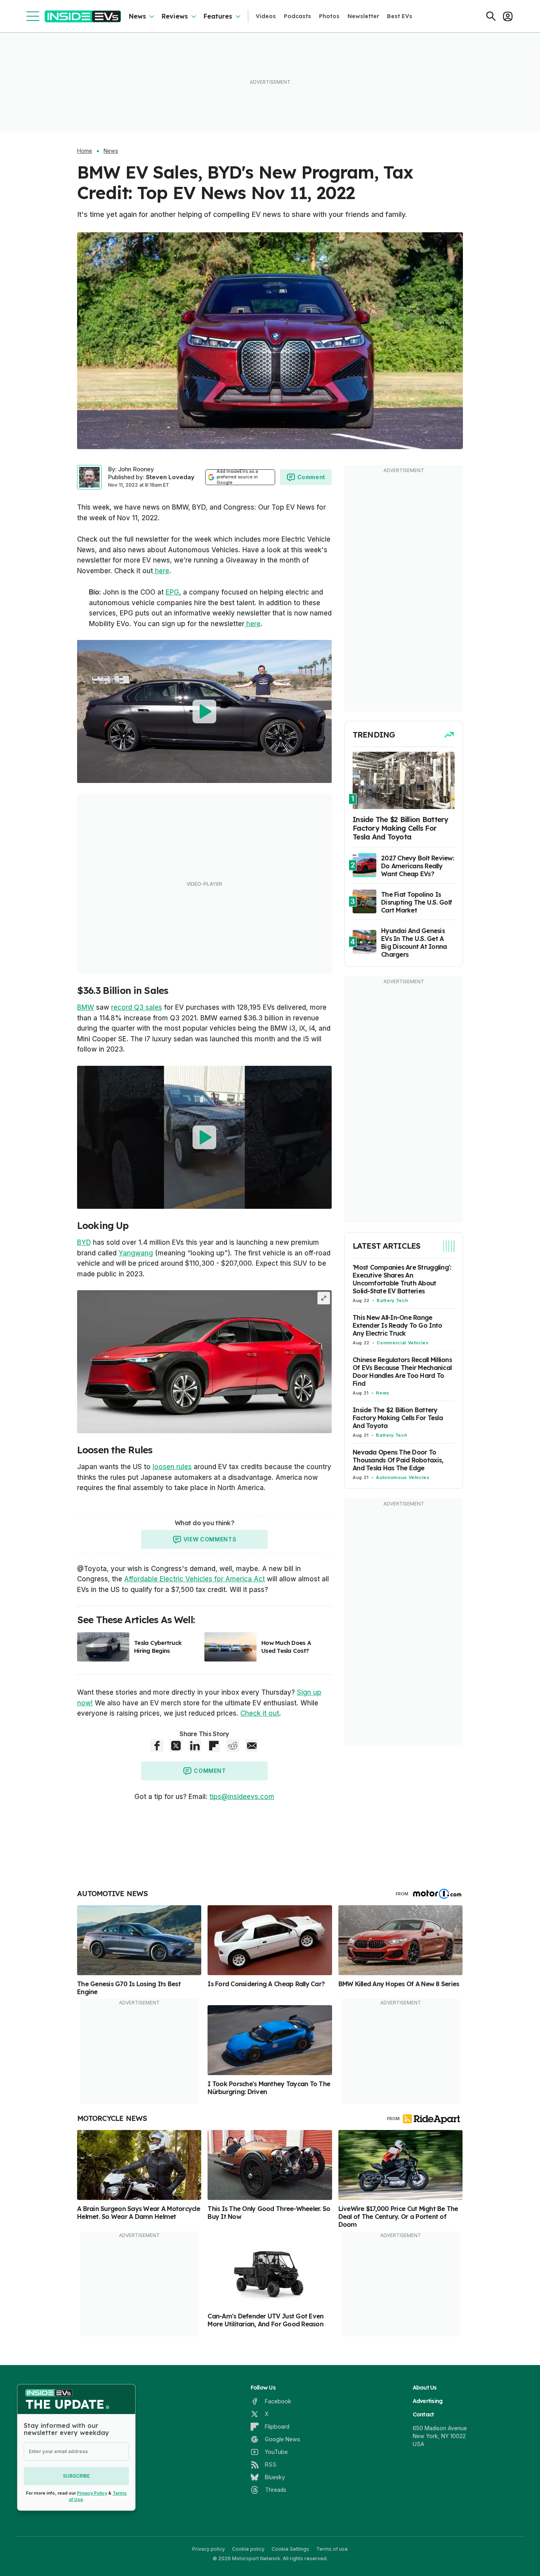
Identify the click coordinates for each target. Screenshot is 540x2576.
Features (218, 16)
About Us (425, 2388)
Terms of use (332, 2549)
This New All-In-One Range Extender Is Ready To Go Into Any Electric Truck (397, 1325)
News (137, 16)
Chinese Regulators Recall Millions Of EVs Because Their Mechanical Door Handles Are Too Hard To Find (402, 1372)
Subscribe (76, 2476)
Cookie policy (248, 2549)
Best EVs (400, 16)
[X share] (176, 1746)
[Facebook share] (157, 1746)
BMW (86, 1007)
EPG (172, 592)
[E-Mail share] (252, 1746)
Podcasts (297, 16)
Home (85, 151)
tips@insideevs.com (242, 1797)
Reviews (175, 16)
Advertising (428, 2401)
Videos (266, 16)
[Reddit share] (233, 1746)
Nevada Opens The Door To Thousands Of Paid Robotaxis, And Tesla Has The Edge (398, 1460)
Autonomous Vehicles (403, 1477)
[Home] (83, 16)
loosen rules (172, 1467)
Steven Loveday (170, 477)
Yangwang (136, 1253)
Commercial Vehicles (403, 1343)
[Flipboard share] (214, 1746)
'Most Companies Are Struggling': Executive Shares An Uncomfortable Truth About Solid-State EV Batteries (402, 1279)
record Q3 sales (137, 1007)
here (161, 571)
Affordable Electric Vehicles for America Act (194, 1579)
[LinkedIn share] (195, 1746)
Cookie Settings (290, 2549)
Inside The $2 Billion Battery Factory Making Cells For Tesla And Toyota (398, 1418)
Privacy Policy (92, 2493)
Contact (423, 2414)
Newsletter (363, 16)
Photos (329, 16)
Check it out (260, 1713)
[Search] (491, 16)
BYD (84, 1242)
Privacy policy (209, 2549)
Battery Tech (392, 1300)
